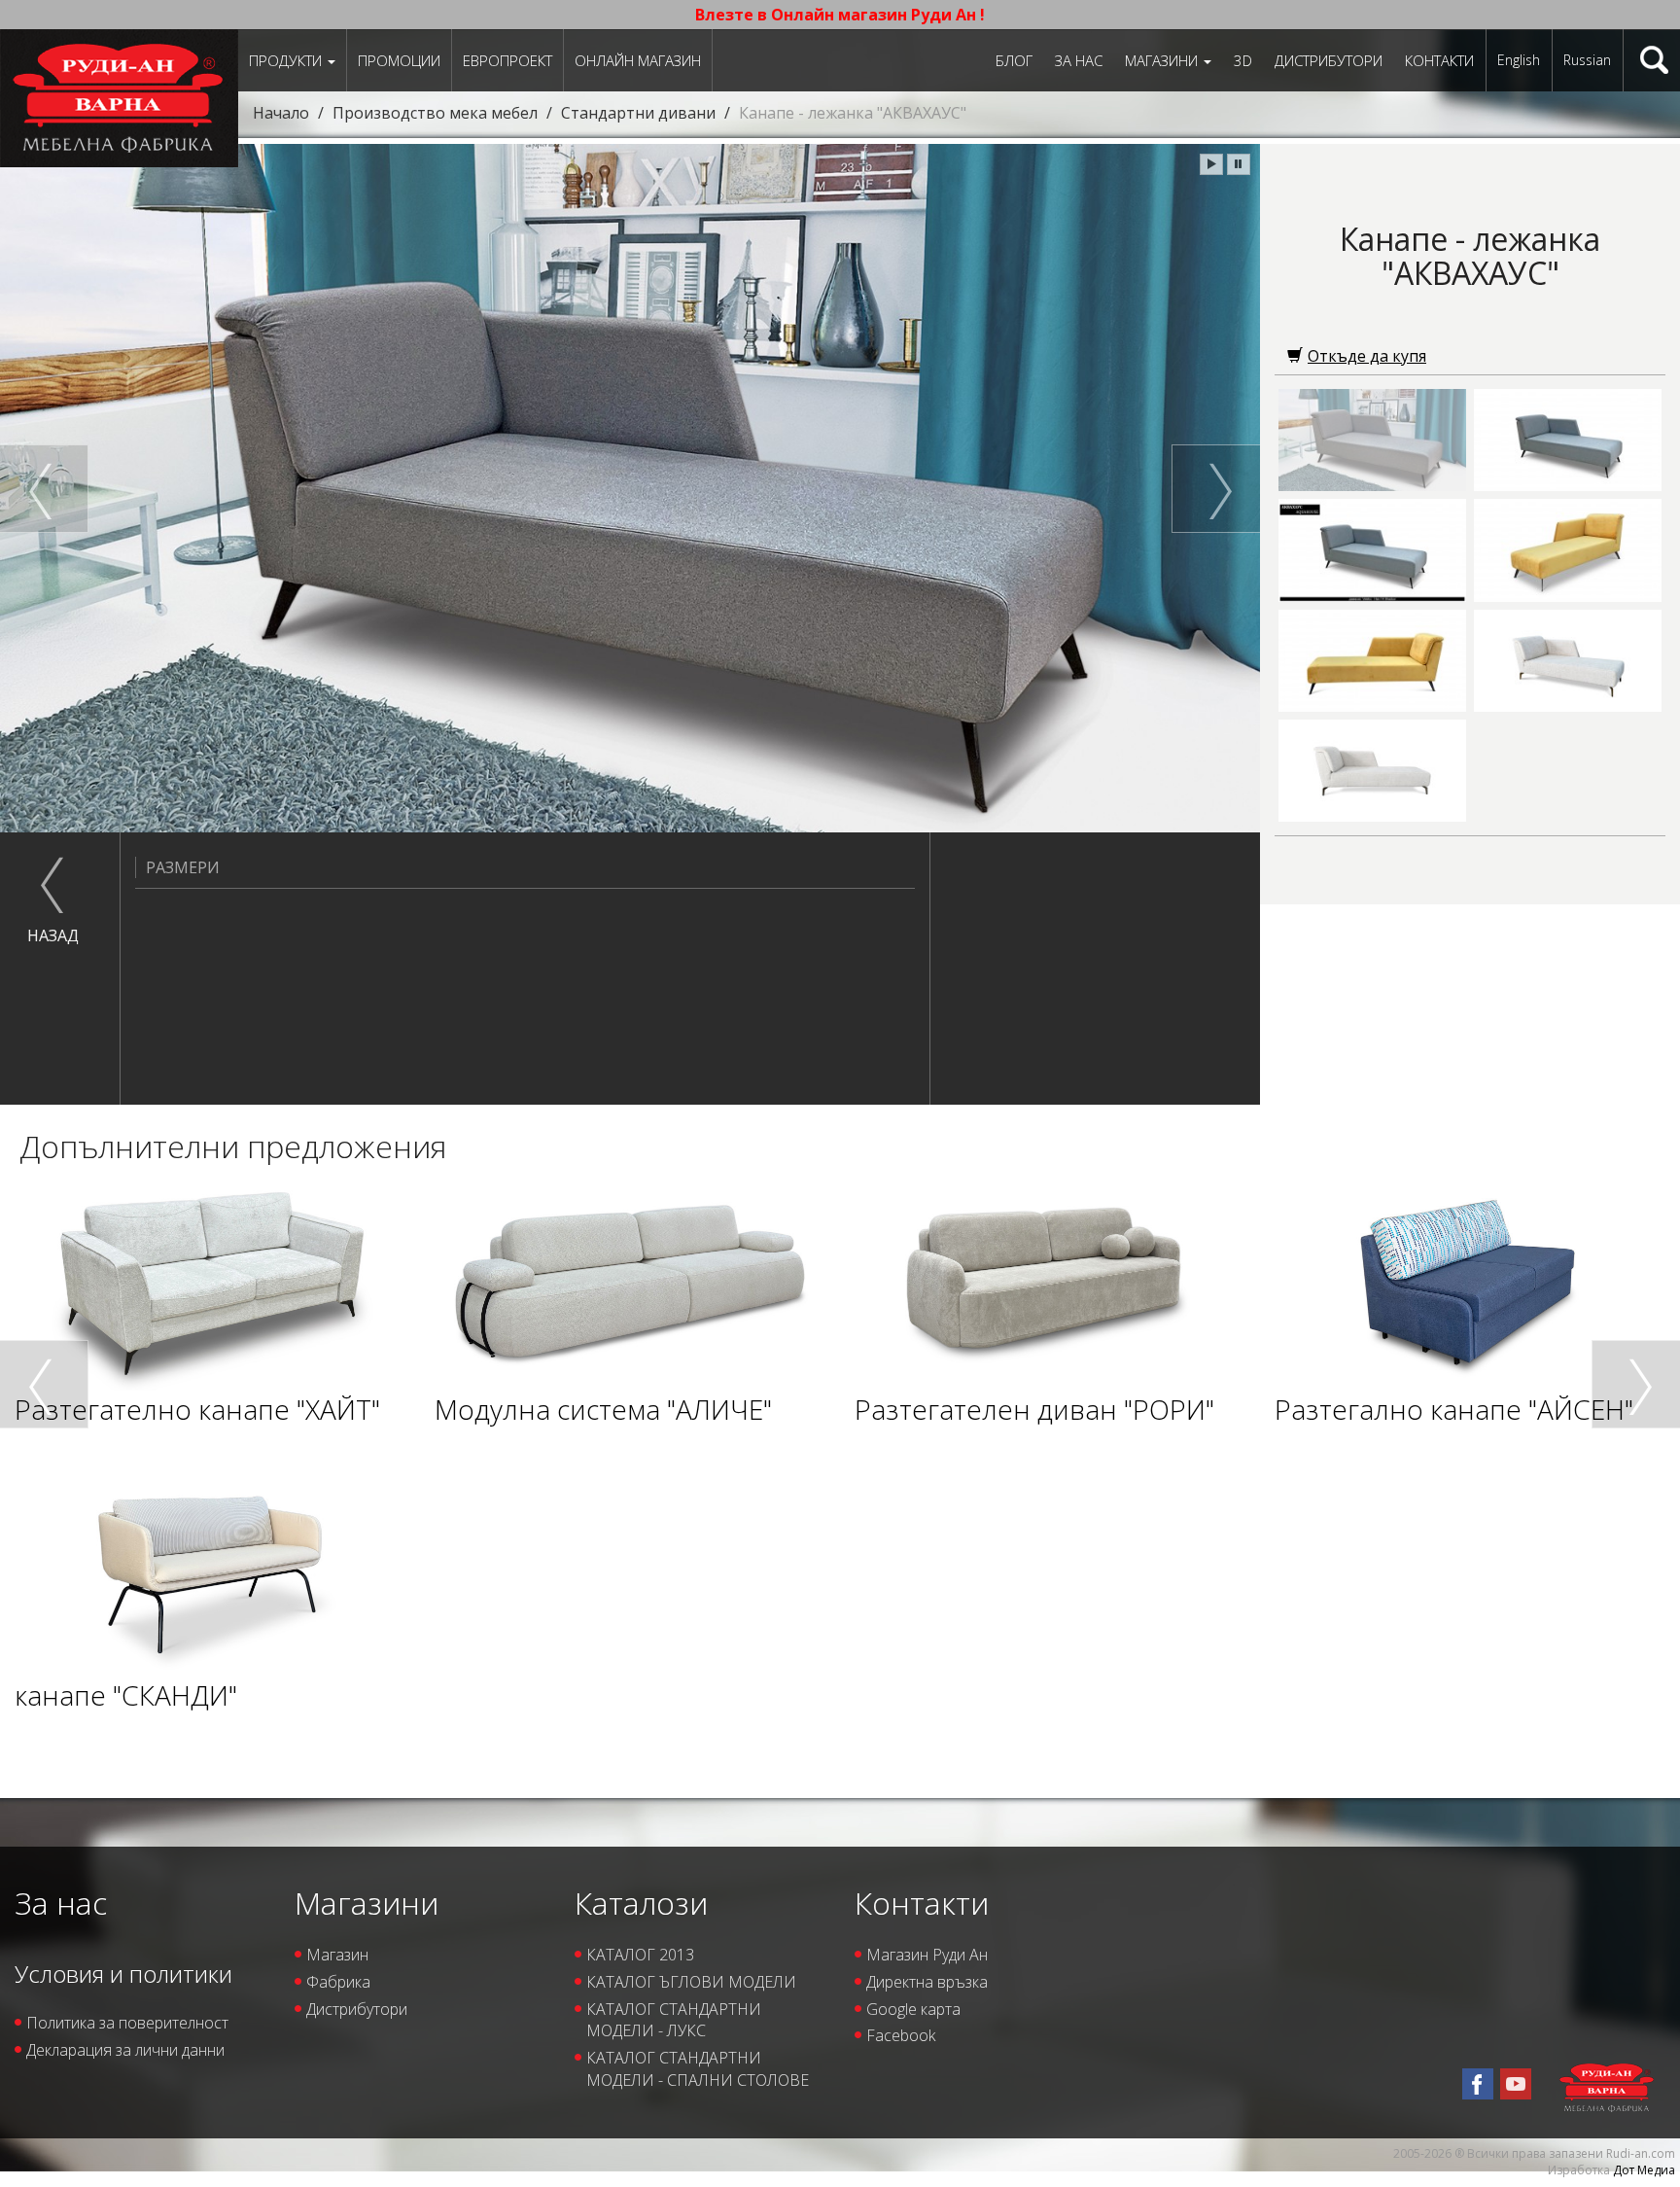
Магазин (337, 1955)
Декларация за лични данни (125, 2050)
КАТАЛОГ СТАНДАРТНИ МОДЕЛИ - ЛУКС (674, 2020)
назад (53, 935)
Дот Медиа (1644, 2170)
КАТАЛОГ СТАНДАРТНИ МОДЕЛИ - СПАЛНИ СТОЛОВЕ (698, 2069)
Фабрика (338, 1982)
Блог (1014, 60)
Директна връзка (927, 1982)
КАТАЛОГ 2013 (640, 1955)
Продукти (287, 60)
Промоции (399, 60)
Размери (183, 867)
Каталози (641, 1903)
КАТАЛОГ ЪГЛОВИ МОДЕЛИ (691, 1982)
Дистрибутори (1329, 60)
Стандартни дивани (638, 113)
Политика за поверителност (127, 2023)
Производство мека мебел (435, 113)
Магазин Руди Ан (927, 1955)
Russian (1587, 60)
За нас (1079, 60)
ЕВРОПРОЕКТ (507, 60)
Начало (281, 113)
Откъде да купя (1367, 356)
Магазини (1163, 60)
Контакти (1439, 60)
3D (1243, 60)
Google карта (913, 2009)
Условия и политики (123, 1974)
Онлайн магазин (638, 60)
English (1519, 60)
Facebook (901, 2035)
